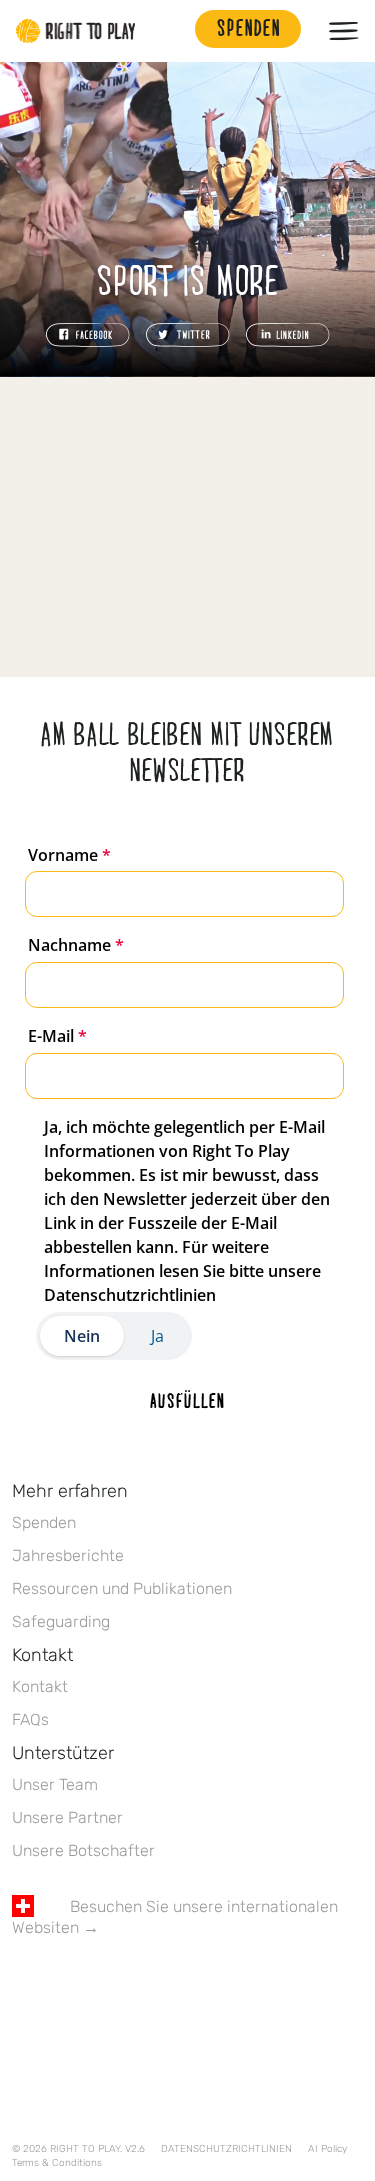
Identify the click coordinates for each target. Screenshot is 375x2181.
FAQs (30, 1719)
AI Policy (327, 2149)
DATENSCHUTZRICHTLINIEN (226, 2149)
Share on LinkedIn (288, 335)
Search (170, 31)
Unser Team (55, 1784)
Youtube (191, 1986)
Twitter (65, 1986)
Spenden (44, 1522)
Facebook (23, 1986)
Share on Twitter (188, 335)
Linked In (149, 1986)
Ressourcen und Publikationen (122, 1588)
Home (76, 31)
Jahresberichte (68, 1555)
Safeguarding (61, 1621)
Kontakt (40, 1686)
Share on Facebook (88, 335)
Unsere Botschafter (83, 1850)
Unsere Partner (67, 1817)
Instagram (107, 1986)
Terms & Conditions (57, 2163)
